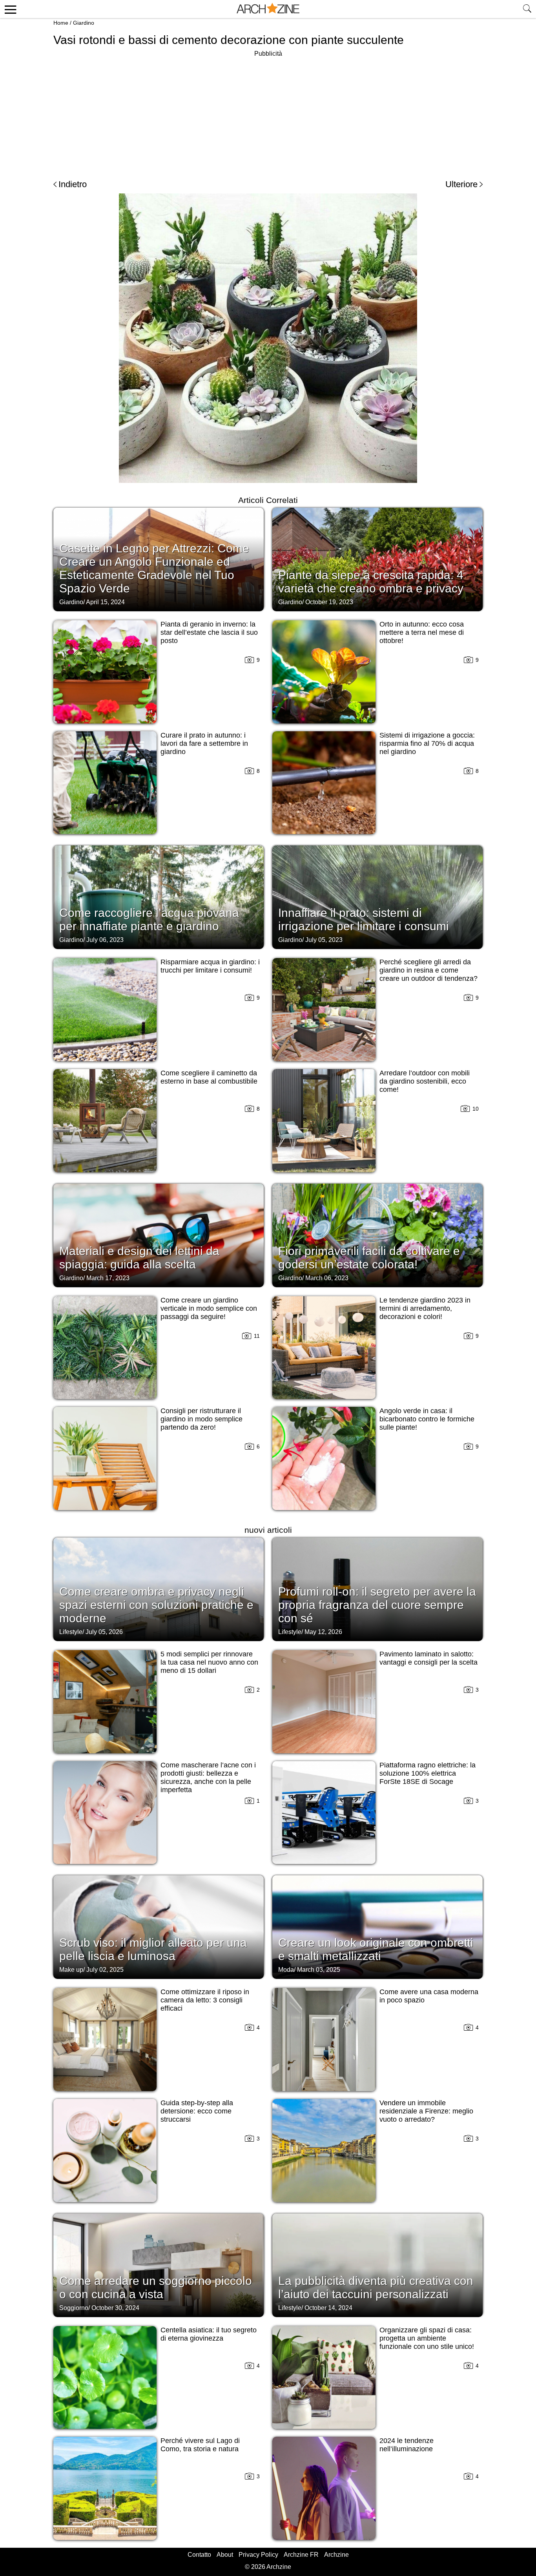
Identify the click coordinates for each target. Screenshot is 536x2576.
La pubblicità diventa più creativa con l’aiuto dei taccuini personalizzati (376, 2287)
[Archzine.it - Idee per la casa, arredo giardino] (268, 9)
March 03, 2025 (319, 1970)
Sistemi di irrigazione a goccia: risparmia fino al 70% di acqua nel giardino (427, 743)
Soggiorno (74, 2308)
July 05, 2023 (324, 940)
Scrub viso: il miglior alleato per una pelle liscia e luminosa (153, 1949)
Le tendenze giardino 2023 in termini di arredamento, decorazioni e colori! (425, 1308)
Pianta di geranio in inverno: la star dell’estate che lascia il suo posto (209, 632)
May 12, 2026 (323, 1632)
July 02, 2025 (105, 1970)
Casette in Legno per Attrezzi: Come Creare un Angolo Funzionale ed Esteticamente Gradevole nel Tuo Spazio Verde (154, 568)
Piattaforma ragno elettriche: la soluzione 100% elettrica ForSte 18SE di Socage (428, 1773)
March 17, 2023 (108, 1278)
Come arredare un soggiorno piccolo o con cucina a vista (156, 2287)
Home (61, 23)
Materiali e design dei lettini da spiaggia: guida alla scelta (139, 1258)
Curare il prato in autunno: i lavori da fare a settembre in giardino (204, 743)
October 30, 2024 (115, 2308)
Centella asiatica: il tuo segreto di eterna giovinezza (209, 2334)
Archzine (336, 2555)
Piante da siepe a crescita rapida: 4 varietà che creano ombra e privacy (371, 582)
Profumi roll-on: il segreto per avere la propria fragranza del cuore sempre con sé (377, 1605)
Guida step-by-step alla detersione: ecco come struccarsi (197, 2111)
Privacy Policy (258, 2555)
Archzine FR (301, 2555)
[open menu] (9, 9)
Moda (286, 1970)
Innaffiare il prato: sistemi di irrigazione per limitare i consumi (364, 919)
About (225, 2555)
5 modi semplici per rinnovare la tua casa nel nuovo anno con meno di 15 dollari (209, 1662)
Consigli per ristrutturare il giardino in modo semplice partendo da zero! (201, 1419)
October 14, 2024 (328, 2308)
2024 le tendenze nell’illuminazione (407, 2445)
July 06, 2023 (105, 940)
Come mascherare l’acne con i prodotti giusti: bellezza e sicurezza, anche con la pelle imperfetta (208, 1777)
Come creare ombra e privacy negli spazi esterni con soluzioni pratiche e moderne (156, 1605)
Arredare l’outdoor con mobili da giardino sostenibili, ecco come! (425, 1081)
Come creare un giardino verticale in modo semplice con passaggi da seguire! (209, 1308)
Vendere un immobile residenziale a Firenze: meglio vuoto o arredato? (426, 2111)
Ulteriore (461, 184)
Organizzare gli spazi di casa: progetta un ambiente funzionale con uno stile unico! (427, 2338)
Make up (71, 1970)
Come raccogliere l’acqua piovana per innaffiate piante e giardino (149, 919)
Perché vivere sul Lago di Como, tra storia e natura (200, 2445)
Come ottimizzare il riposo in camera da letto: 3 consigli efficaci (205, 2000)
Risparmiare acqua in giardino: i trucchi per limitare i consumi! (210, 966)
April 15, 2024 (105, 602)
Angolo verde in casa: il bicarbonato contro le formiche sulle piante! (427, 1419)
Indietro (73, 184)
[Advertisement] (268, 114)
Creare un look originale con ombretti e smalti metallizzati (376, 1949)
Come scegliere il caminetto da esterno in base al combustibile (209, 1077)
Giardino (84, 23)
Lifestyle (71, 1632)
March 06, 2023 (327, 1278)
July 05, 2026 (104, 1632)
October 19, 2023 (329, 602)
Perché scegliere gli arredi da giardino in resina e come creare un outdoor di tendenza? (428, 970)
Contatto (199, 2555)
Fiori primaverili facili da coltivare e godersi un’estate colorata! (369, 1258)
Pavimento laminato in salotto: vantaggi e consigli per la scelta (428, 1658)
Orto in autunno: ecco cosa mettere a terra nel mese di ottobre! (422, 632)
